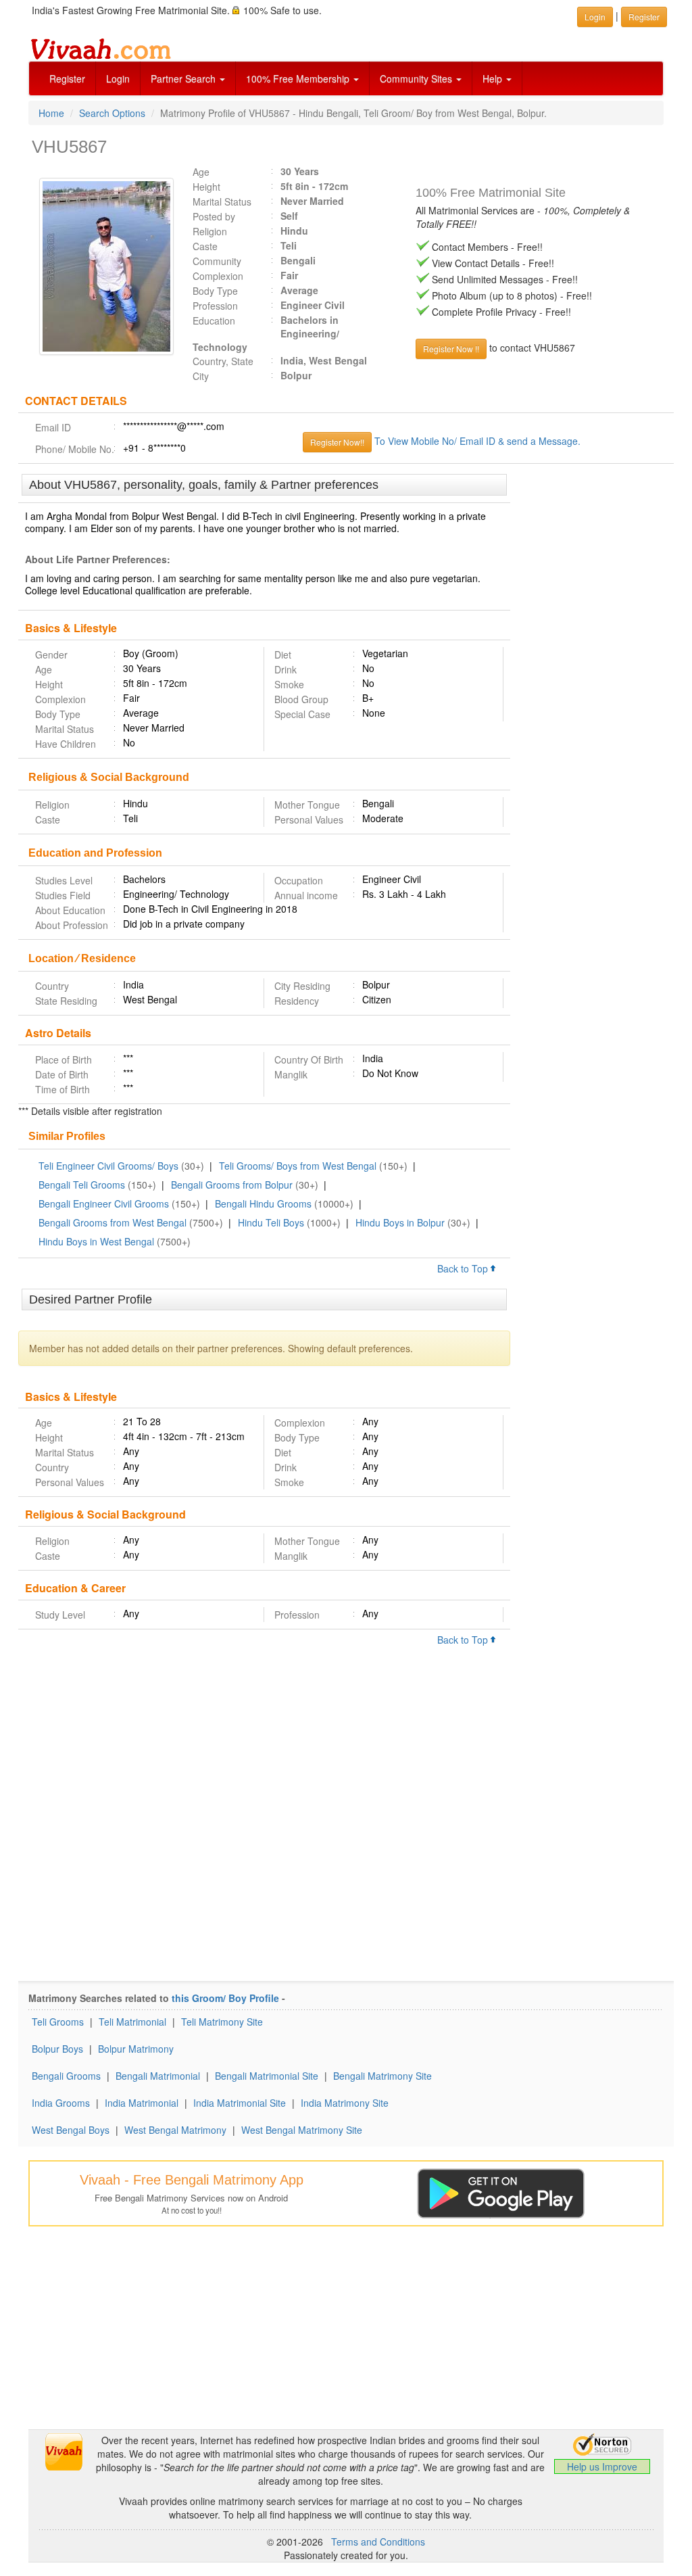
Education (214, 320)
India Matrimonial (142, 2103)
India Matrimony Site (345, 2103)
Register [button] (644, 17)
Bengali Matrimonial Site (267, 2076)
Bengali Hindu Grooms (263, 1203)
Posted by (214, 216)
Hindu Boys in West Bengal (96, 1241)
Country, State (223, 361)
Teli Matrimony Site (222, 2022)
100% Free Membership (299, 78)
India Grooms (61, 2103)
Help (494, 78)
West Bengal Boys (71, 2130)
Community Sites (417, 78)
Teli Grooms (58, 2022)
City (201, 376)
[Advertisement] (592, 682)
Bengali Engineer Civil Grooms (104, 1203)
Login (118, 78)
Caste (205, 246)
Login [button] (595, 17)
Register (67, 78)
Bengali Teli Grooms (82, 1185)
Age (201, 172)
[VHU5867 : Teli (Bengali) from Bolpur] (100, 266)
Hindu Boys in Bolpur (400, 1222)
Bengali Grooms (66, 2076)
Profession (215, 306)
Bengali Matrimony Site (382, 2076)
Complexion (218, 276)
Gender (51, 654)
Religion (210, 231)
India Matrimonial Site (240, 2103)
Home (51, 113)
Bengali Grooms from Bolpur (232, 1185)
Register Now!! (337, 442)
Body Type (215, 291)
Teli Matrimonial (132, 2022)
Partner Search (184, 78)
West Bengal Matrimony (175, 2130)
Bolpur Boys (57, 2049)
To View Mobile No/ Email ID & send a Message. (477, 441)
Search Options (112, 113)
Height (206, 187)
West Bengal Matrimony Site (302, 2130)
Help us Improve (602, 2466)
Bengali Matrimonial (158, 2076)
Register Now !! (451, 349)
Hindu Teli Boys (271, 1222)
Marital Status (222, 201)
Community (217, 261)
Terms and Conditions (378, 2542)
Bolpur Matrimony (136, 2049)
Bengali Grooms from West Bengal (113, 1222)
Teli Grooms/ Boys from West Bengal (298, 1166)
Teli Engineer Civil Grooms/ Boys (108, 1166)
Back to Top (464, 1268)
